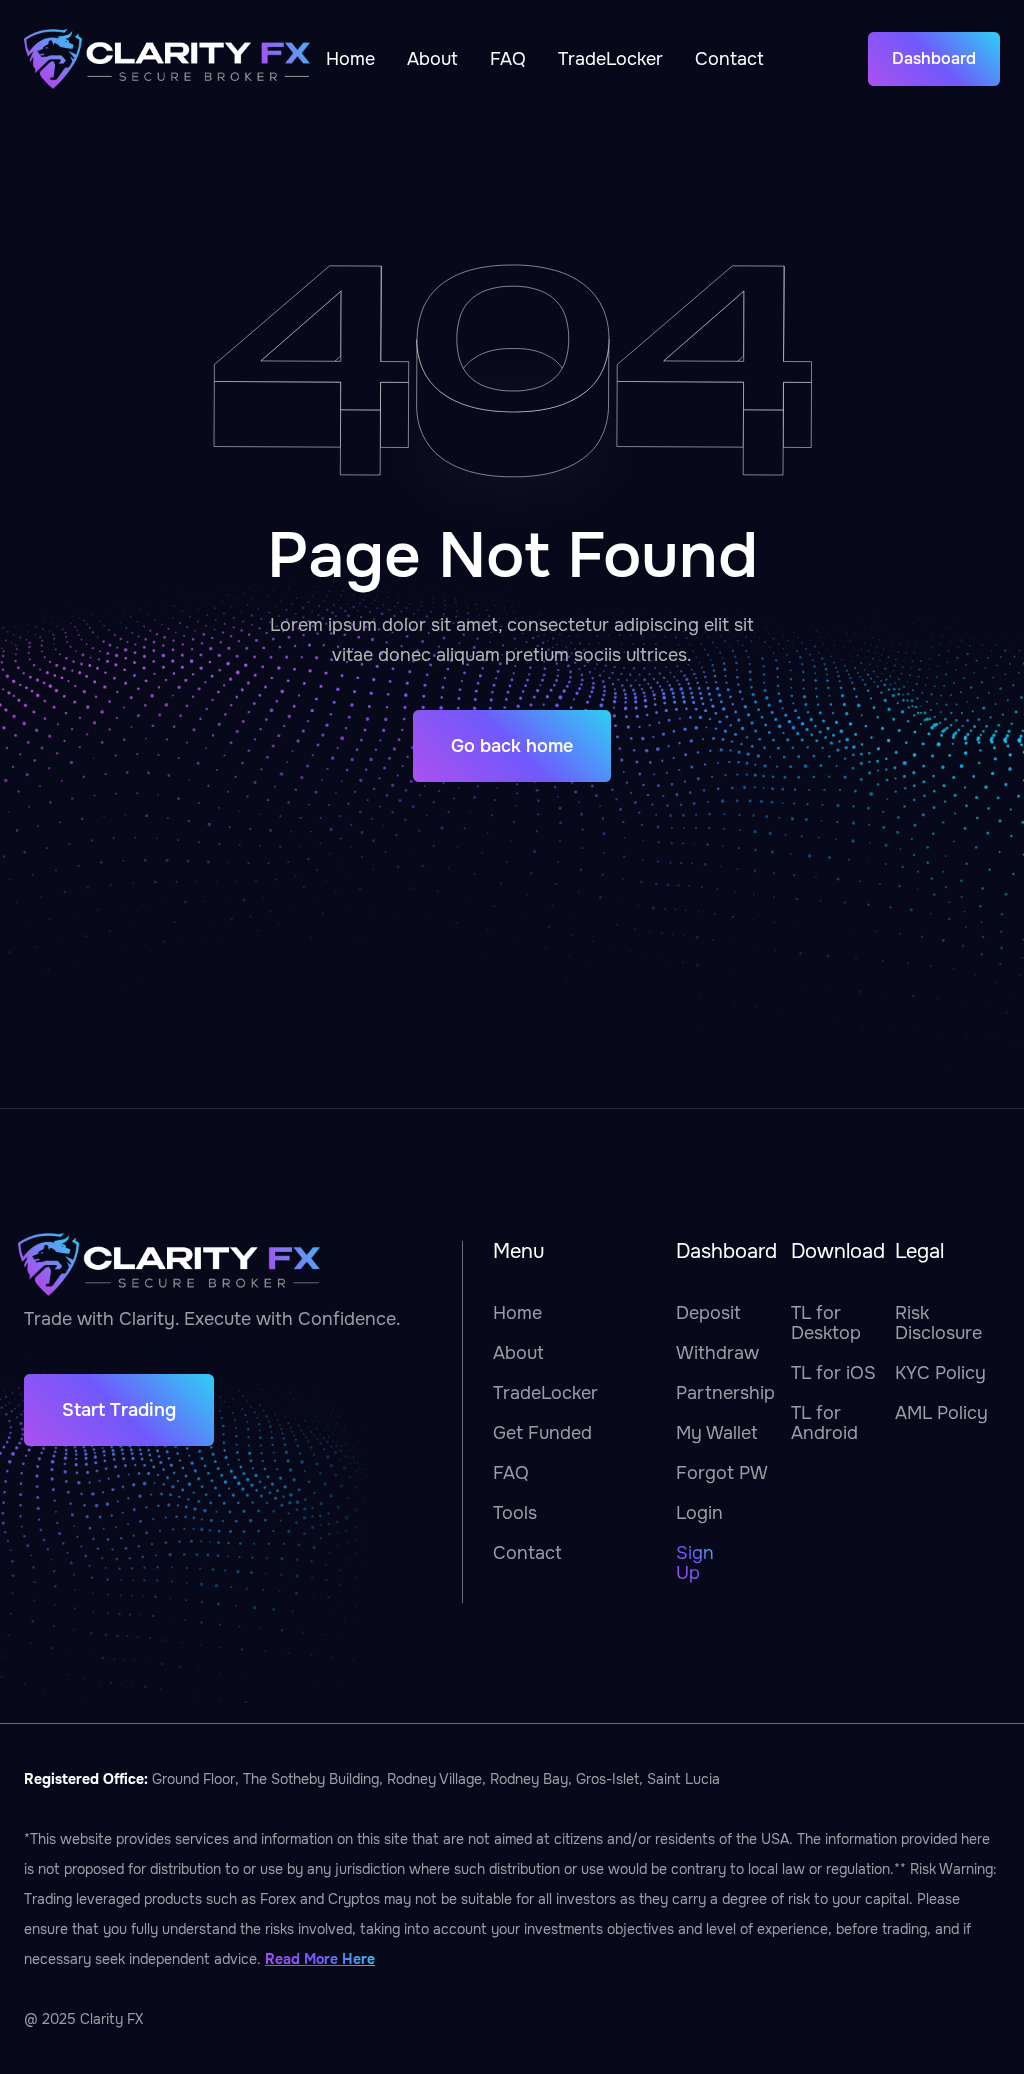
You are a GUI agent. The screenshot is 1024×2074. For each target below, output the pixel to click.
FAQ (508, 59)
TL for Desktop (826, 1323)
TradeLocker (610, 59)
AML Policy (941, 1413)
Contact (729, 59)
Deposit (708, 1313)
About (432, 59)
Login (699, 1513)
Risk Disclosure (938, 1323)
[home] (167, 59)
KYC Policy (940, 1373)
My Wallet (717, 1433)
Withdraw (717, 1353)
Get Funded (542, 1433)
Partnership (725, 1393)
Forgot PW (722, 1473)
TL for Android (824, 1423)
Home (350, 59)
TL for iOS (833, 1373)
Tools (515, 1513)
